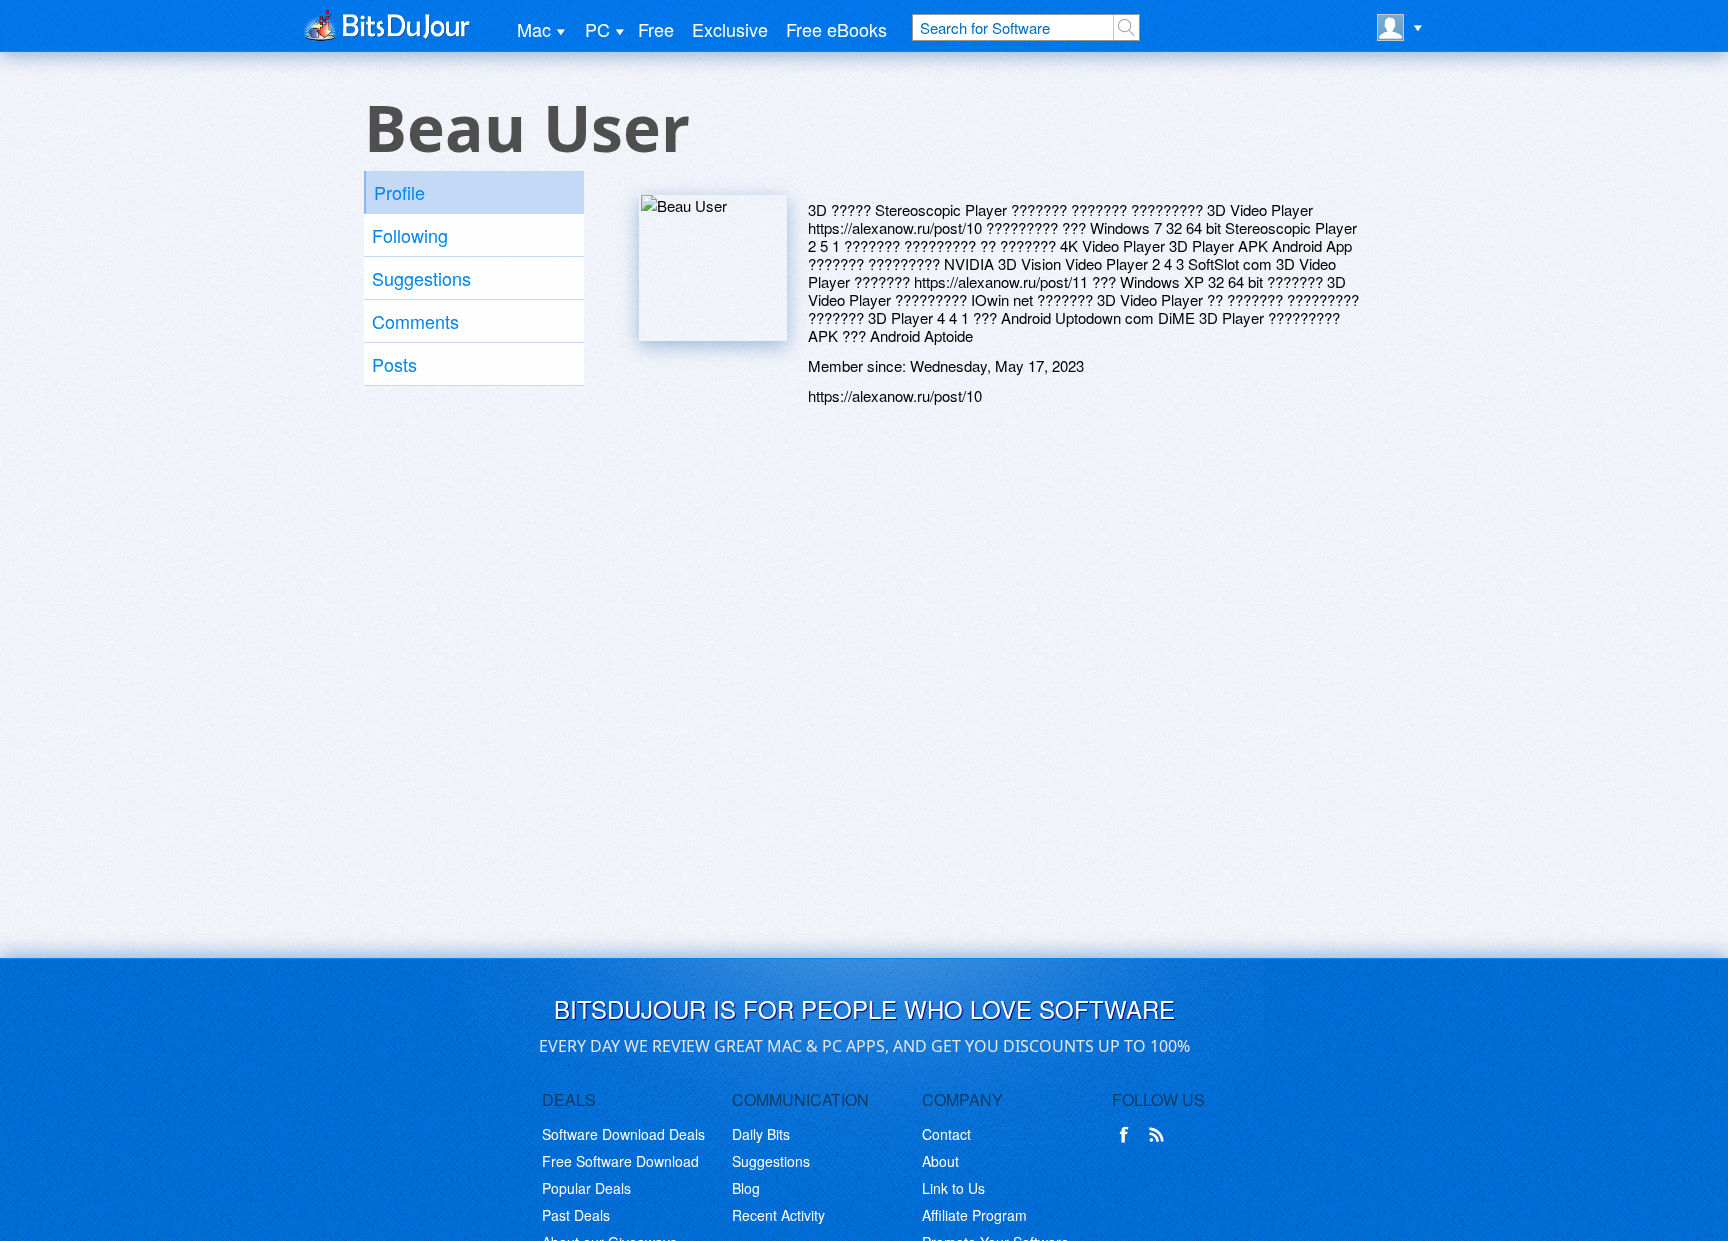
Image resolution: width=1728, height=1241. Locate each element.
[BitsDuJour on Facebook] (1128, 1135)
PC (597, 29)
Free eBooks (836, 29)
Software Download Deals (623, 1134)
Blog (746, 1188)
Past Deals (576, 1215)
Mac (534, 29)
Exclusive (730, 29)
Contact (946, 1134)
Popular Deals (586, 1188)
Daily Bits (761, 1134)
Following (410, 235)
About (940, 1161)
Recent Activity (778, 1215)
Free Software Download (620, 1161)
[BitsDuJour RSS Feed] (1160, 1135)
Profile (399, 192)
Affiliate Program (974, 1215)
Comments (415, 321)
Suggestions (421, 278)
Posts (394, 364)
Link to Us (953, 1188)
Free (656, 29)
